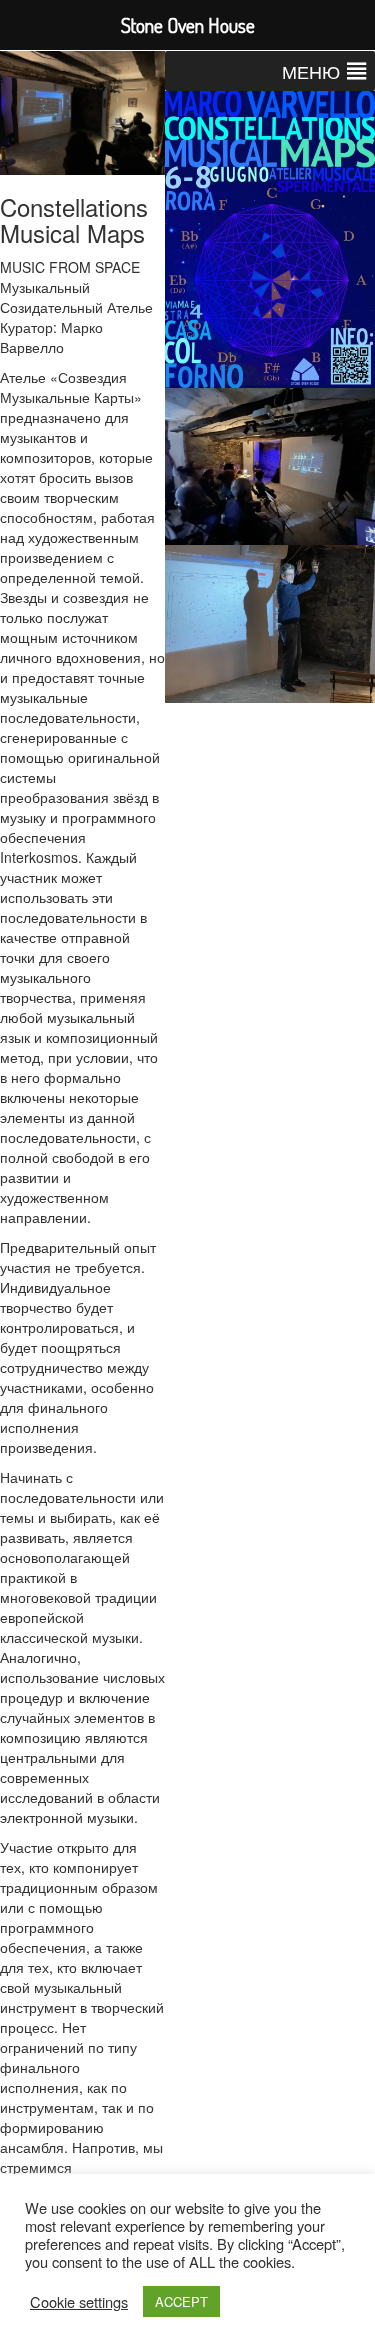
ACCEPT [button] (181, 2301)
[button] (311, 71)
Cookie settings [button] (79, 2302)
